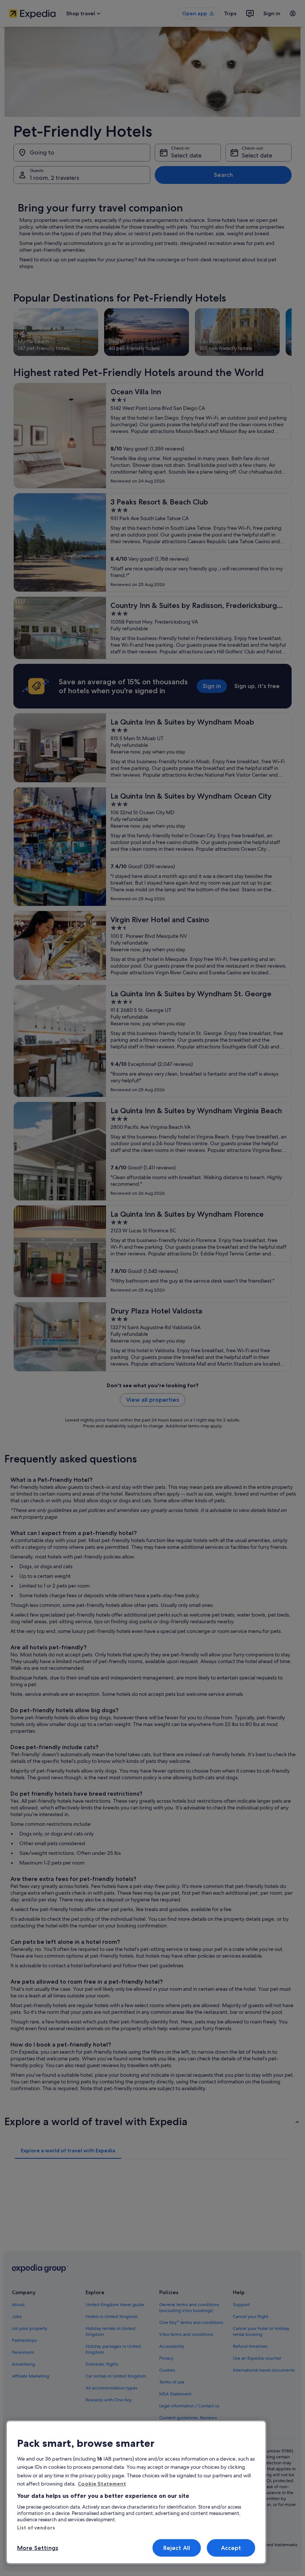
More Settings (38, 2548)
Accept (231, 2548)
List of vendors (36, 2528)
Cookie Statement (102, 2484)
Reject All (177, 2548)
